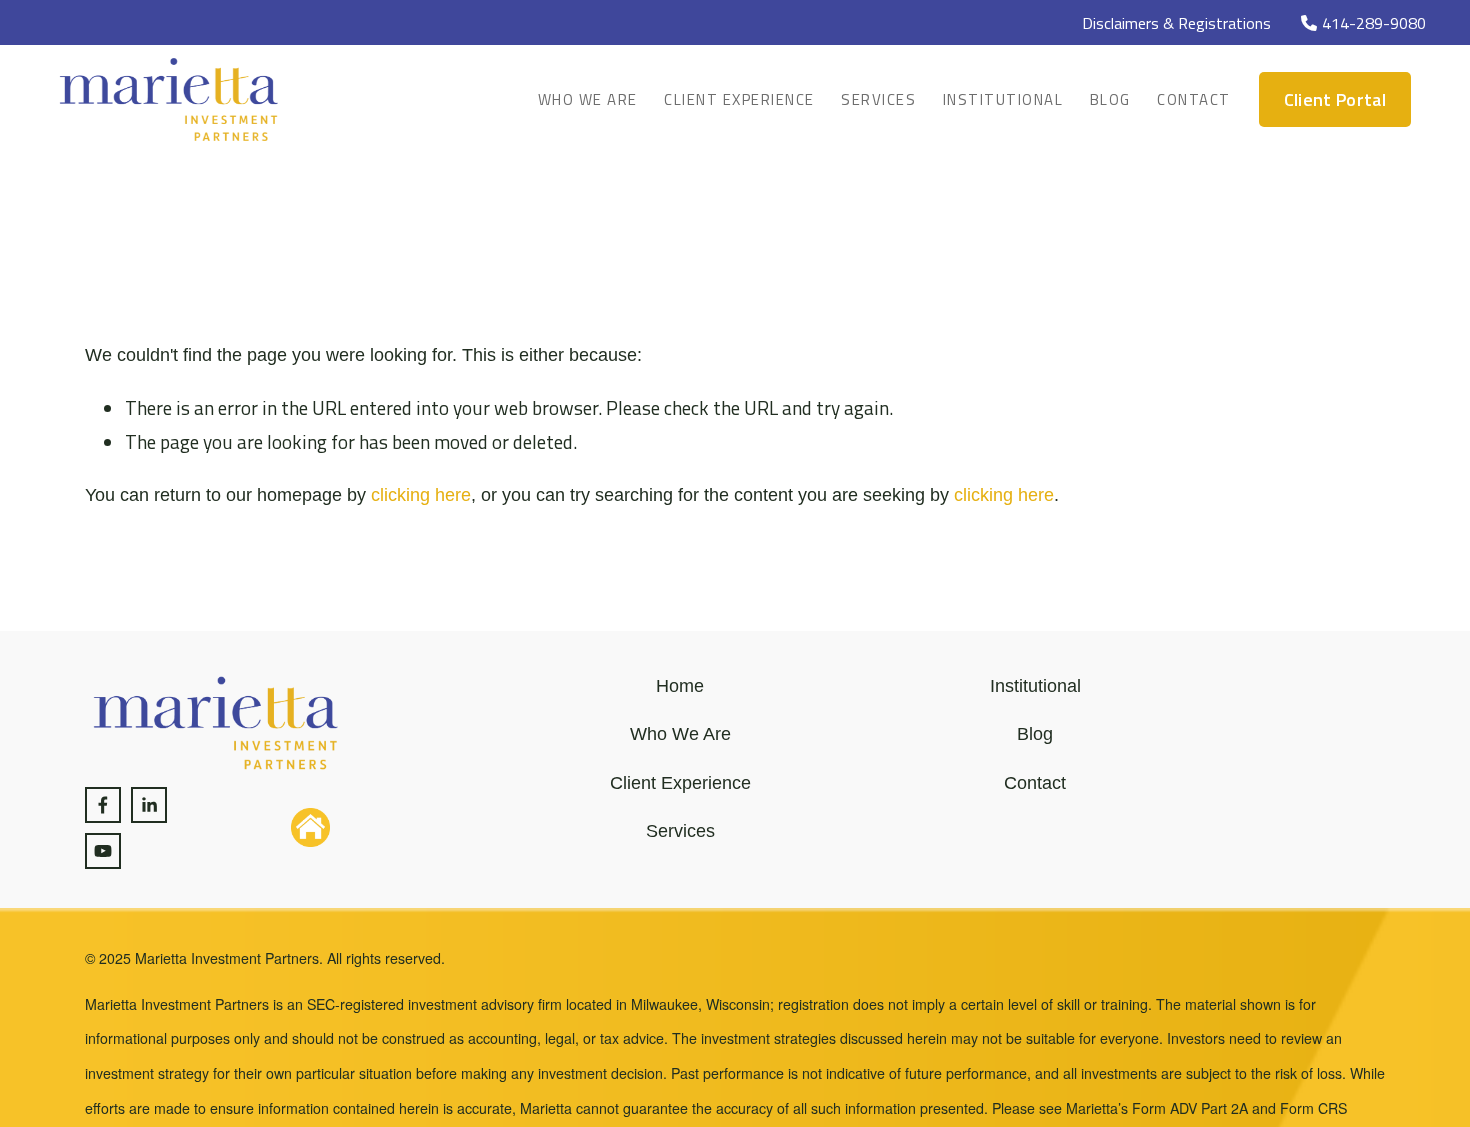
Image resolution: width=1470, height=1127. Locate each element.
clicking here (421, 495)
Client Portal (1335, 99)
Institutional (1003, 99)
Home (680, 686)
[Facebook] (103, 805)
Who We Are (588, 99)
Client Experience (739, 99)
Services (878, 99)
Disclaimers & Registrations (1176, 23)
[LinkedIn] (149, 805)
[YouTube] (103, 851)
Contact (1194, 99)
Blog (1110, 99)
